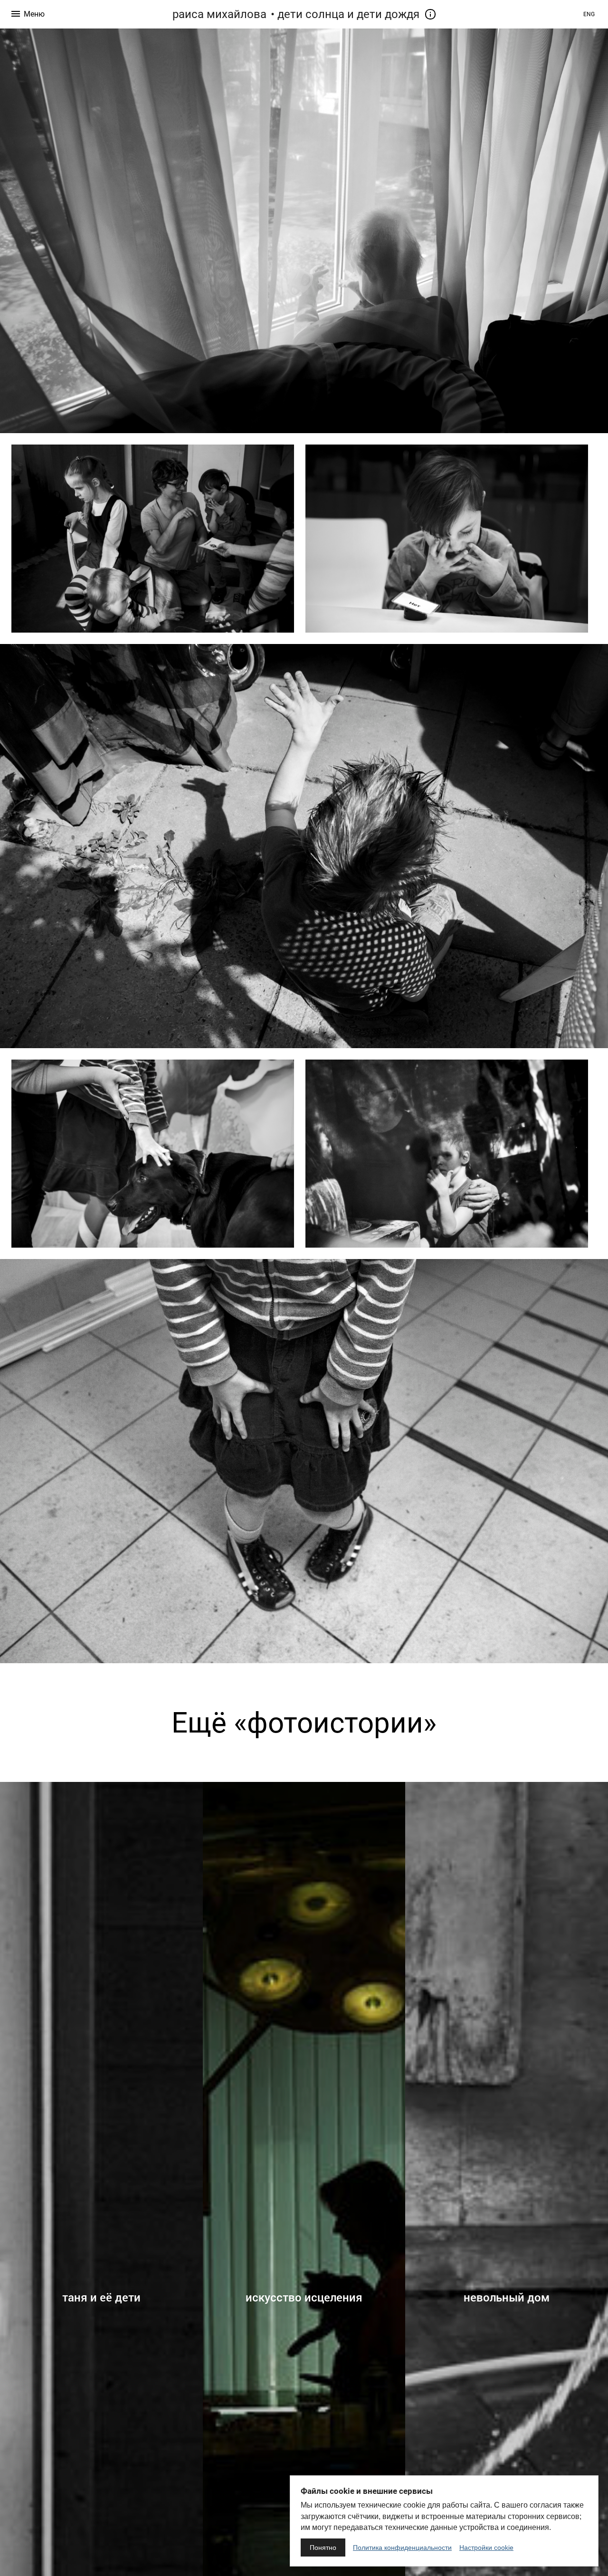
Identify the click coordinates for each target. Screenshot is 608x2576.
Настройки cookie (486, 2548)
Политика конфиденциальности (402, 2548)
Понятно (323, 2548)
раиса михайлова (219, 14)
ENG (589, 14)
